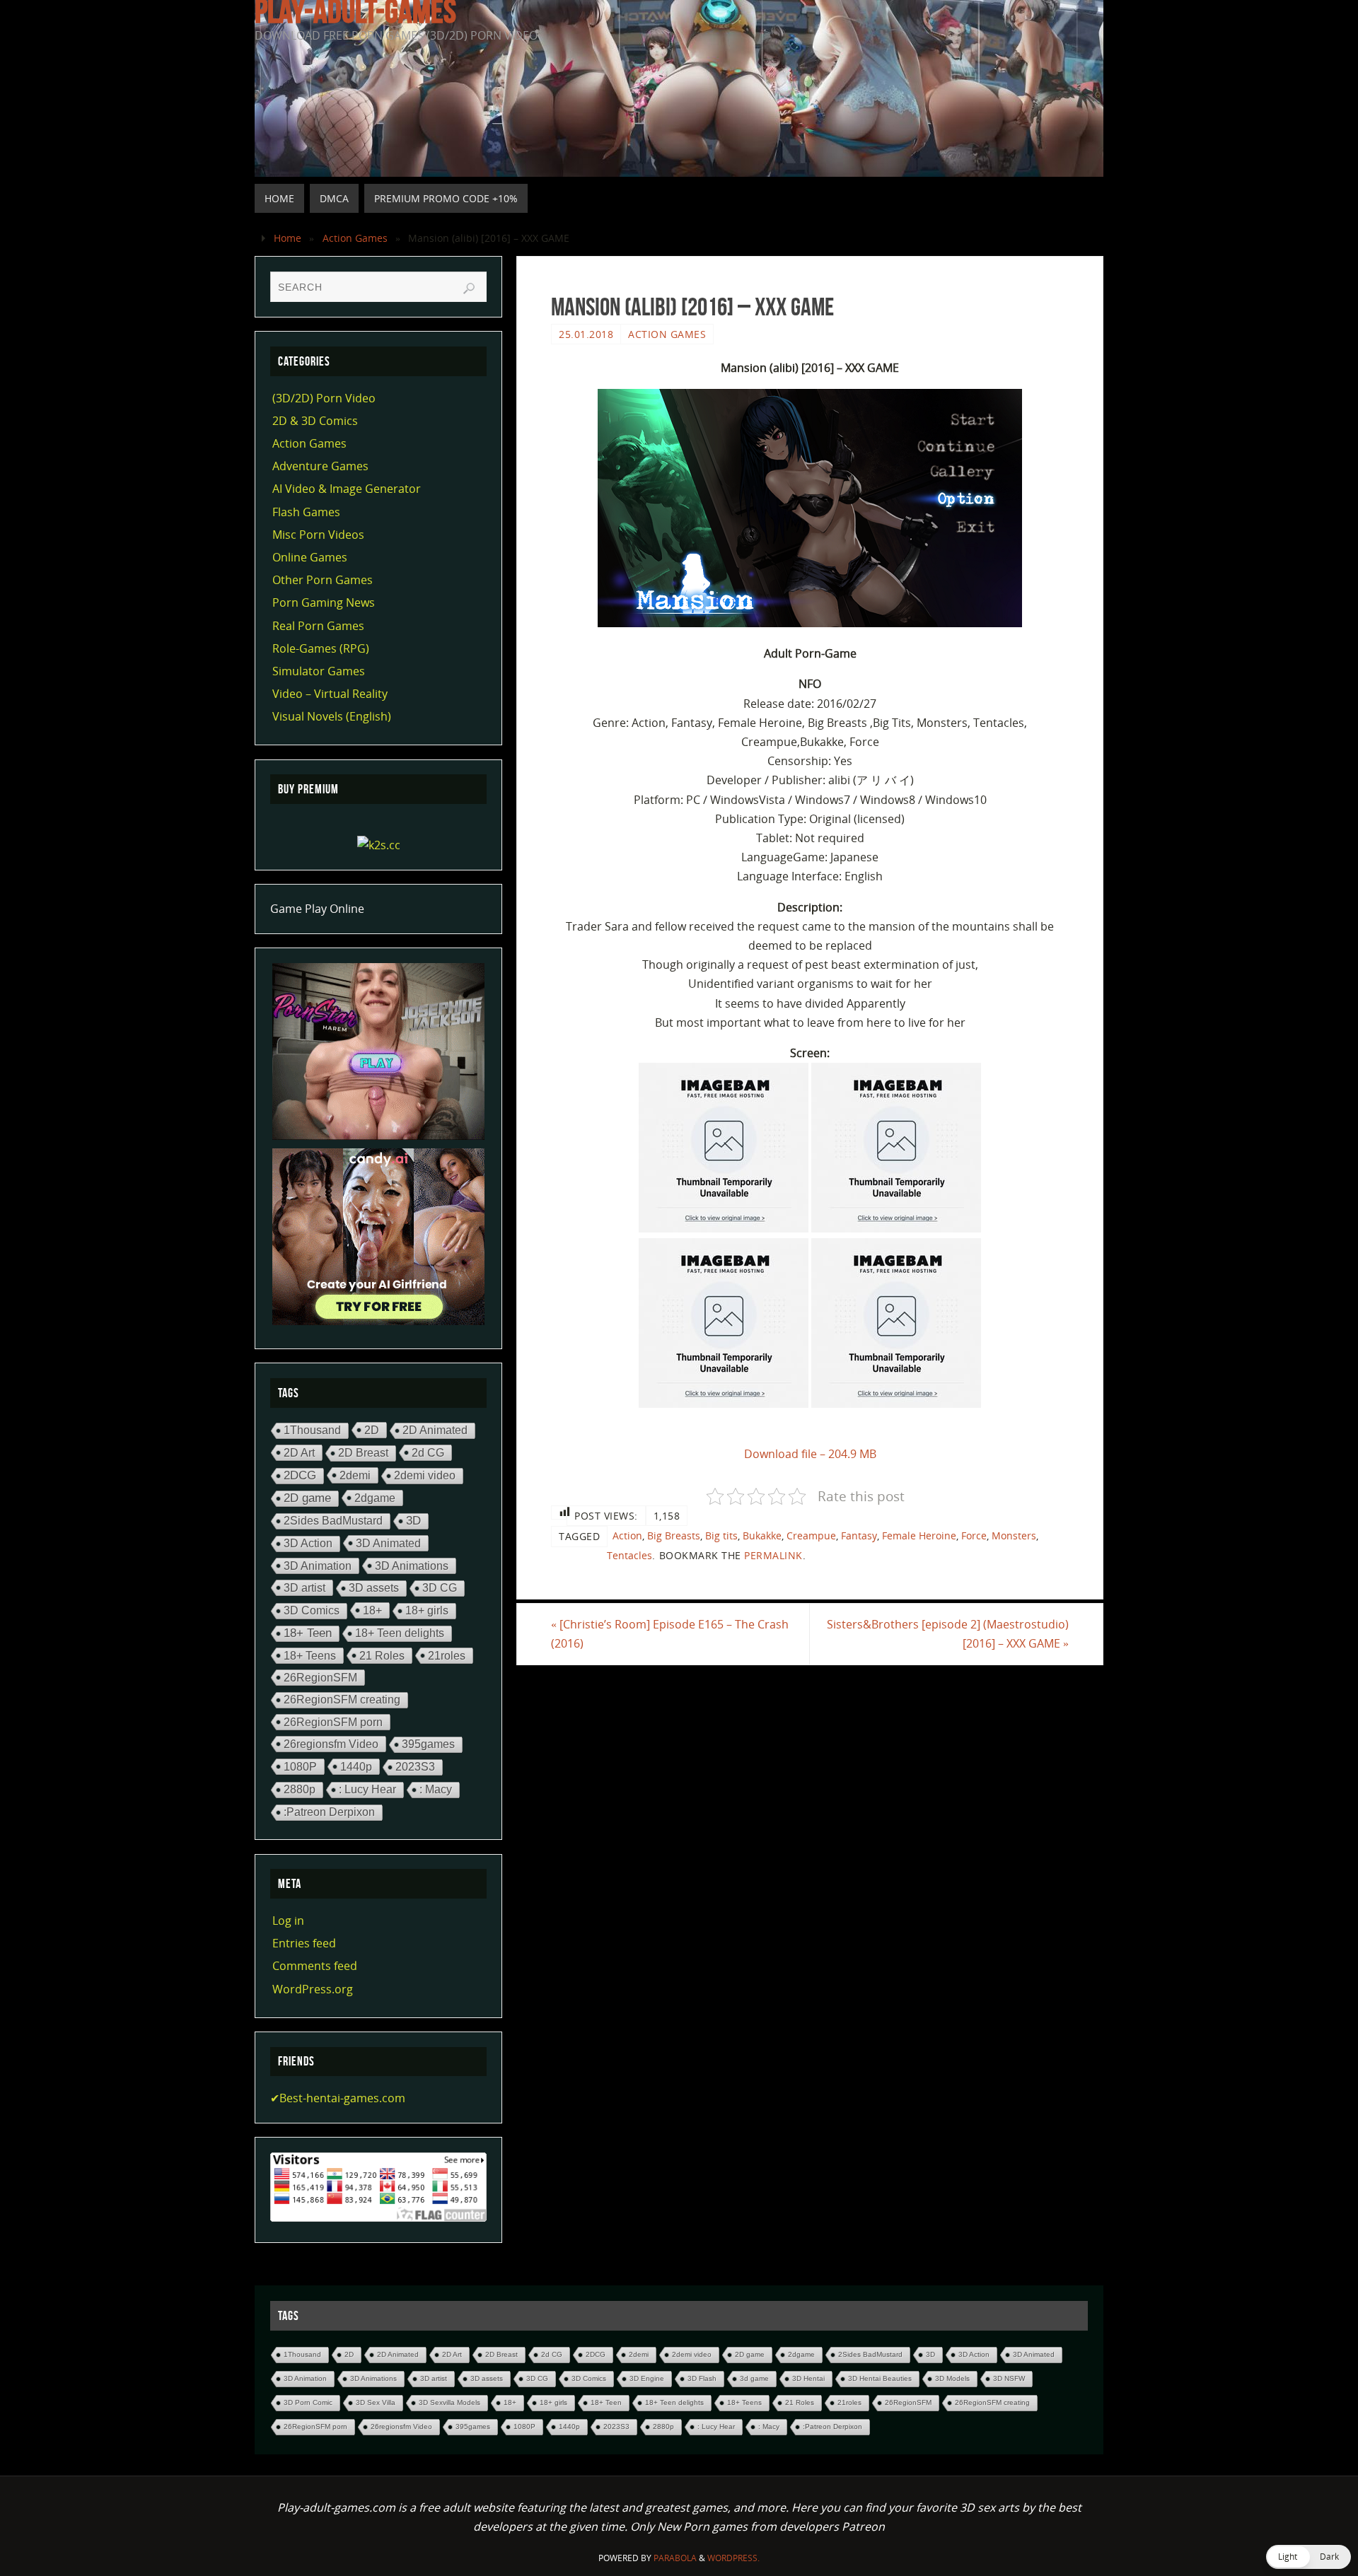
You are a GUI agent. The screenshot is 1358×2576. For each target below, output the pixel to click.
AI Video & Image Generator (347, 489)
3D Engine (647, 2378)
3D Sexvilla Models (449, 2402)
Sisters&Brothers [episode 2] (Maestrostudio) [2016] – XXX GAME (948, 1634)
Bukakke (762, 1535)
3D (413, 1521)
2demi (355, 1475)
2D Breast (363, 1453)
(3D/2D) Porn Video (324, 398)
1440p (356, 1766)
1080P (300, 1766)
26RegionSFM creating (342, 1700)
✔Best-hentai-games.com (338, 2098)
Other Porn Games (323, 580)
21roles (447, 1655)
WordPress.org (313, 1989)
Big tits (721, 1535)
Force (974, 1535)
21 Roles (382, 1655)
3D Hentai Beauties (880, 2378)
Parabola (675, 2558)
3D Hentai (808, 2378)
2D (372, 1430)
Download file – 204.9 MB (810, 1454)
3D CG (440, 1588)
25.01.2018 (586, 334)
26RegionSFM (320, 1677)
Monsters (1014, 1535)
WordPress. (733, 2558)
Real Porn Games (318, 626)
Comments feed (315, 1966)
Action (627, 1535)
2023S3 (415, 1767)
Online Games (310, 557)
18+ (372, 1610)
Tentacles (629, 1555)
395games (428, 1744)
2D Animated (435, 1430)
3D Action (308, 1543)
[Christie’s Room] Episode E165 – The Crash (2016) (670, 1634)
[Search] (469, 289)
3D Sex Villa (376, 2402)
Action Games (355, 238)
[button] (1308, 2557)
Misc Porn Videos (318, 535)
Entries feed (304, 1943)
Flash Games (306, 512)
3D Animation (318, 1566)
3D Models (952, 2378)
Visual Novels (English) (332, 716)
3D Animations (412, 1566)
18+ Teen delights (400, 1633)
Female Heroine (919, 1535)
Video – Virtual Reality (330, 694)
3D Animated (388, 1543)
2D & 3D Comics (315, 421)
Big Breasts (674, 1535)
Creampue (811, 1535)
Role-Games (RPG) (321, 648)
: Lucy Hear (367, 1789)
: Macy (436, 1789)
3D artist (304, 1587)
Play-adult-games (355, 11)
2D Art (299, 1452)
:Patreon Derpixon (329, 1812)
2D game (307, 1498)
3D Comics (312, 1610)
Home (288, 238)
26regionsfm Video (331, 1744)
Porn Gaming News (324, 602)
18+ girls (427, 1610)
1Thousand (312, 1430)
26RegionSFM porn (333, 1722)
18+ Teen (308, 1633)
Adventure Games (320, 466)
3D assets (374, 1588)
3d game (754, 2378)
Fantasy (859, 1535)
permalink (773, 1555)
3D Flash (702, 2378)
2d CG (428, 1452)
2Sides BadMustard (333, 1521)
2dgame (375, 1498)
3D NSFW (1009, 2378)
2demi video (425, 1475)
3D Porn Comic (308, 2402)
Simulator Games (319, 671)
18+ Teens (310, 1655)
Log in (288, 1921)
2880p (300, 1789)
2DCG (300, 1475)
